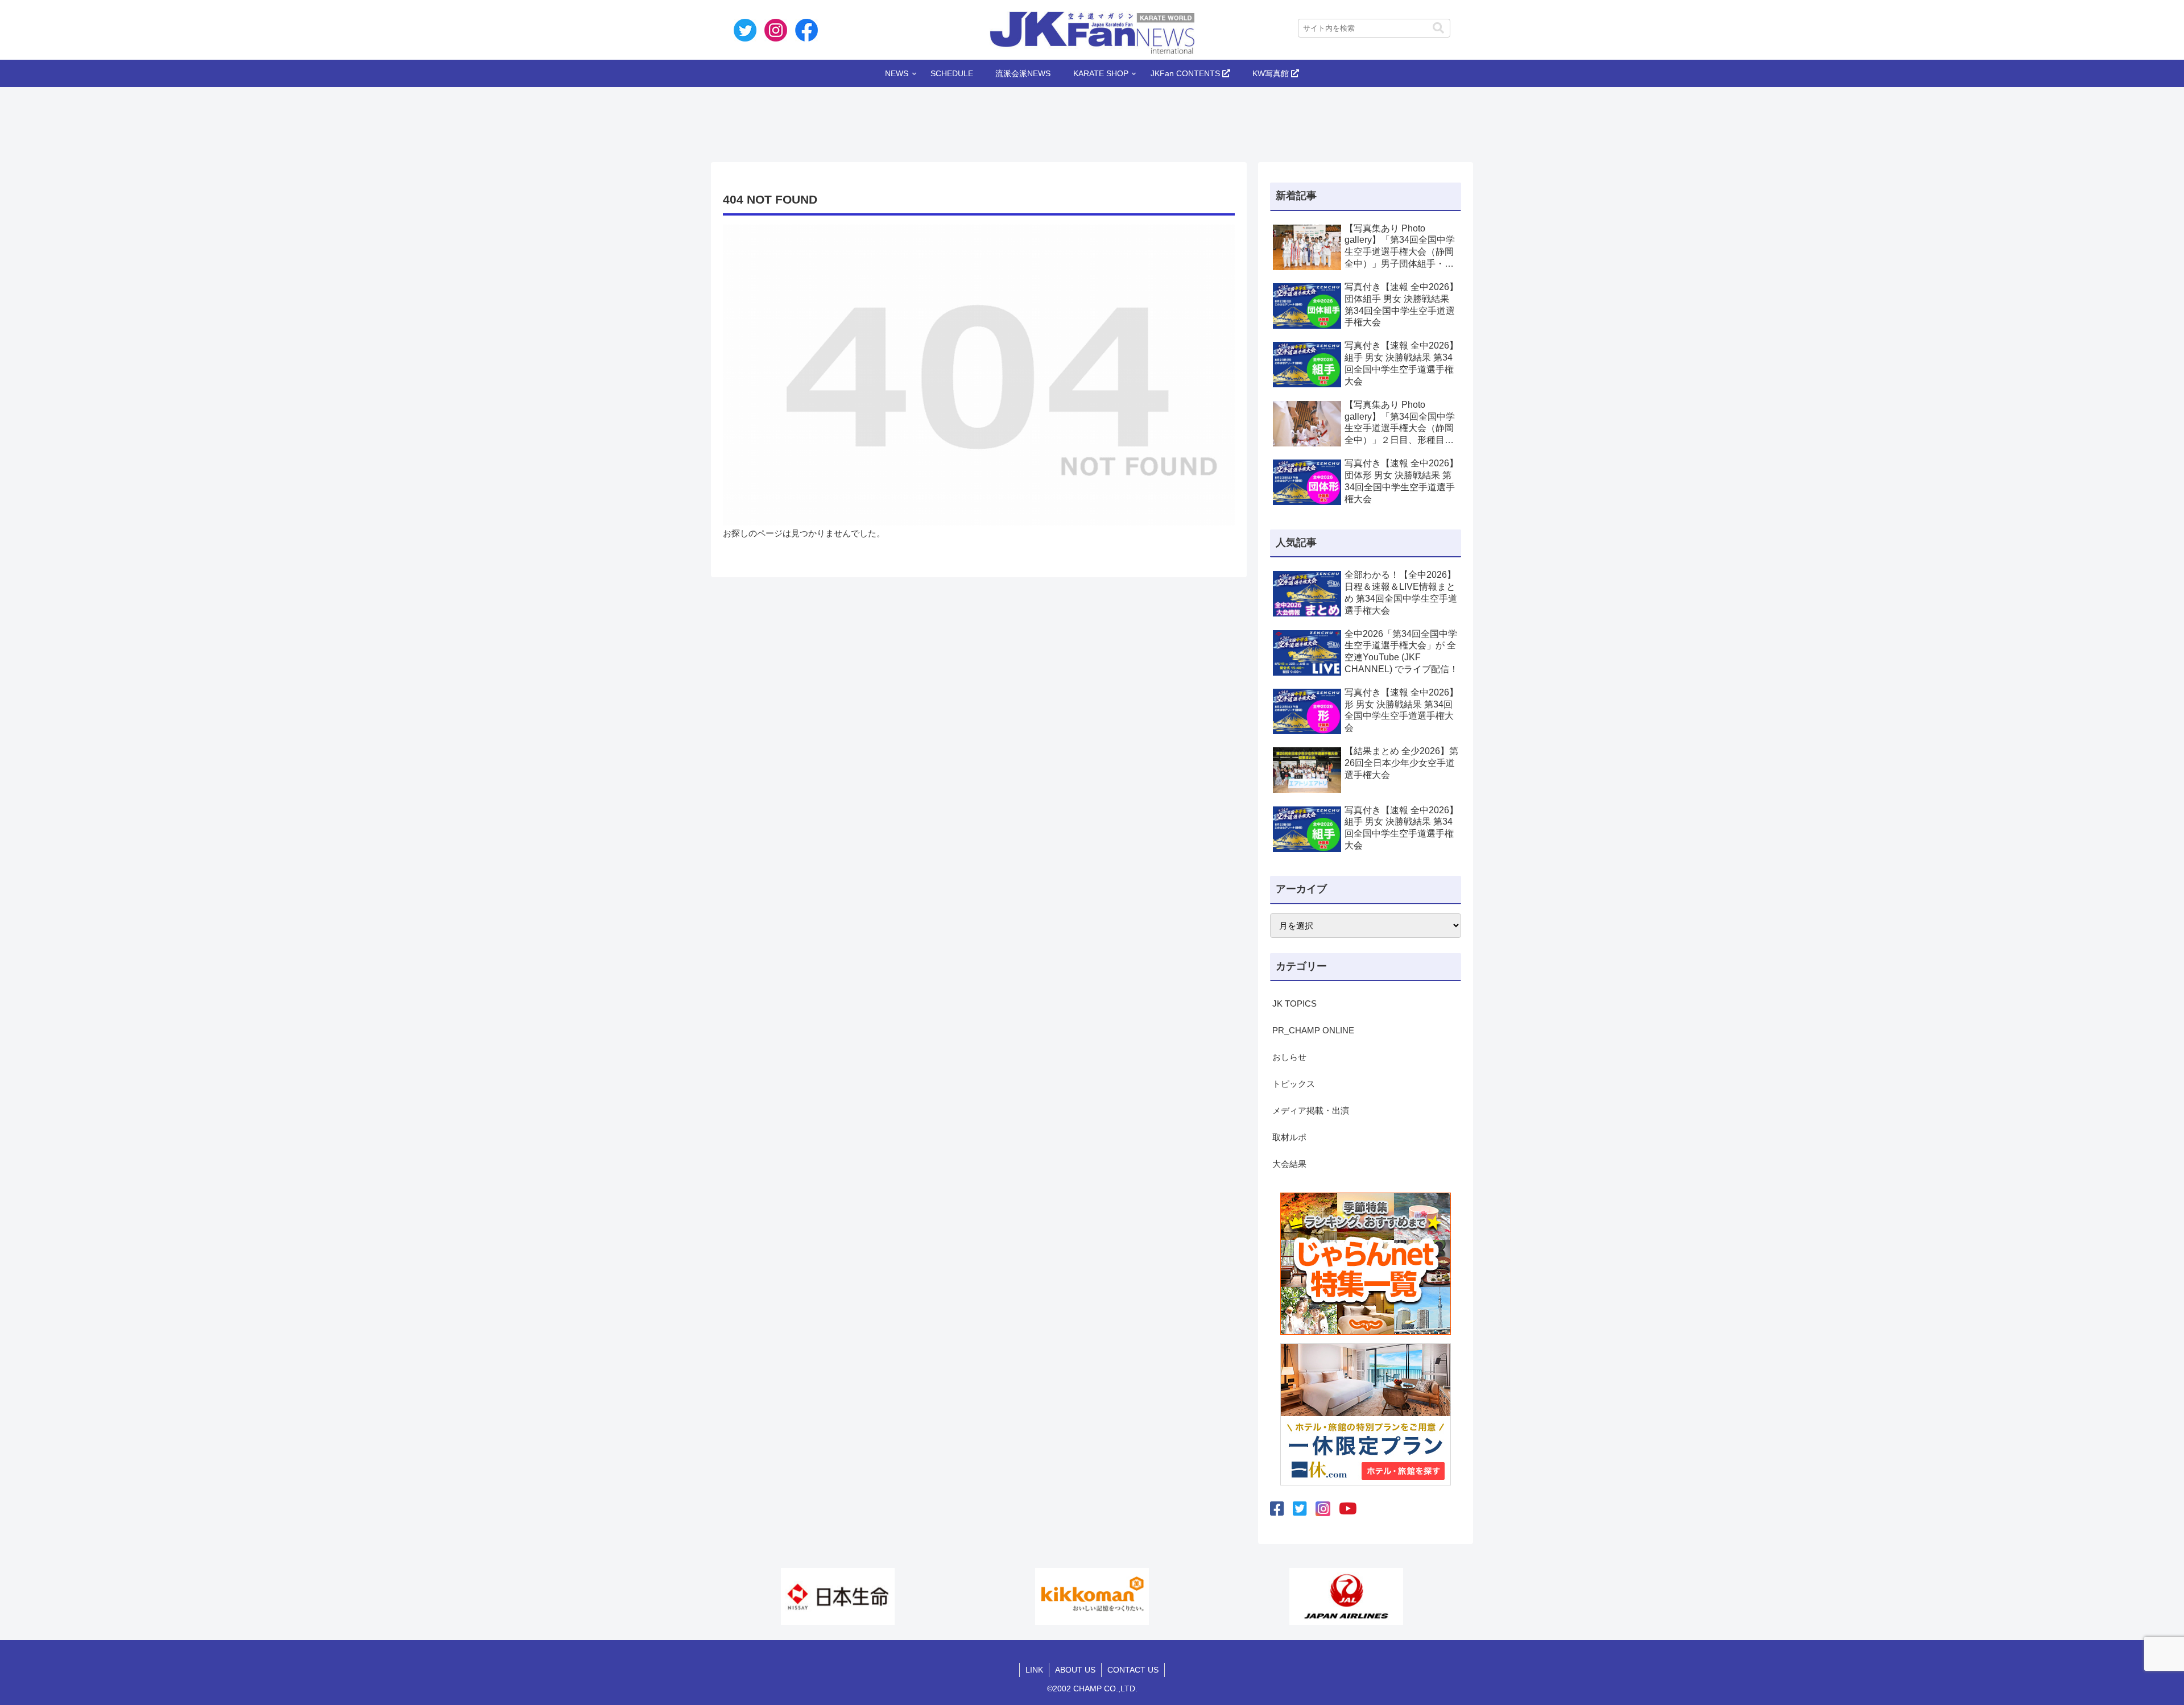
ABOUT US (1075, 1670)
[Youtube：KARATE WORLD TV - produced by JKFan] (1348, 1509)
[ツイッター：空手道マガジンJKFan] (1300, 1509)
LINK (1034, 1670)
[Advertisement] (1092, 121)
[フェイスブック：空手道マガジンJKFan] (1277, 1509)
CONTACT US (1133, 1670)
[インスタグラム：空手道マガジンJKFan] (1323, 1509)
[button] (1438, 28)
